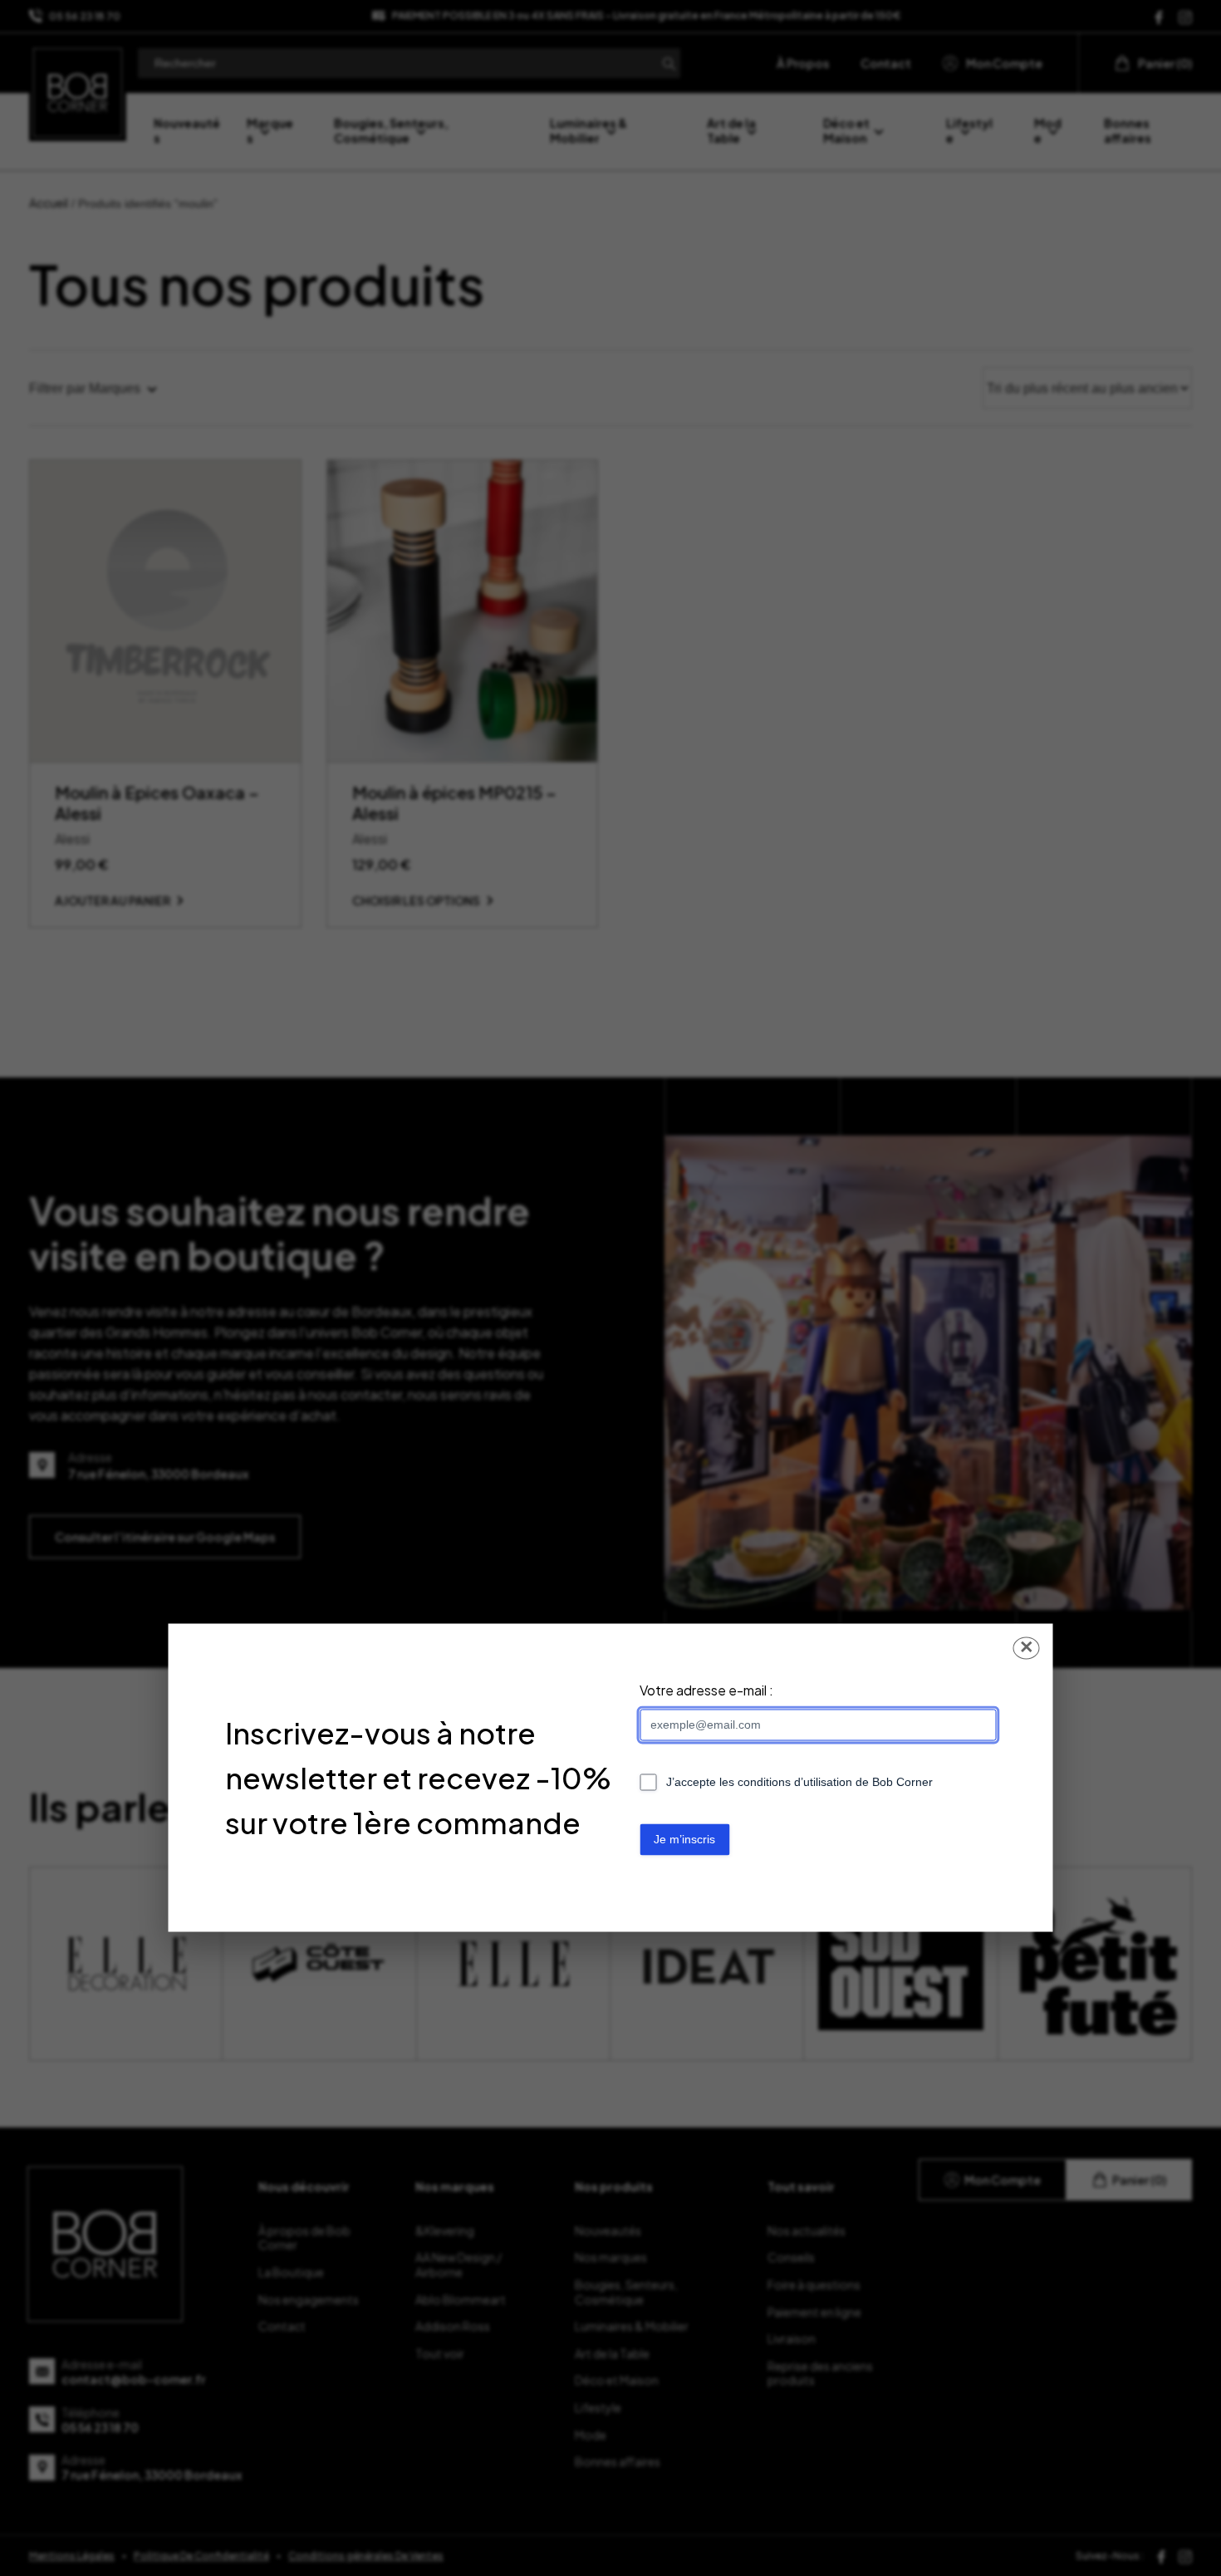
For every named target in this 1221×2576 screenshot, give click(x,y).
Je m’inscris (684, 1840)
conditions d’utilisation (795, 1783)
